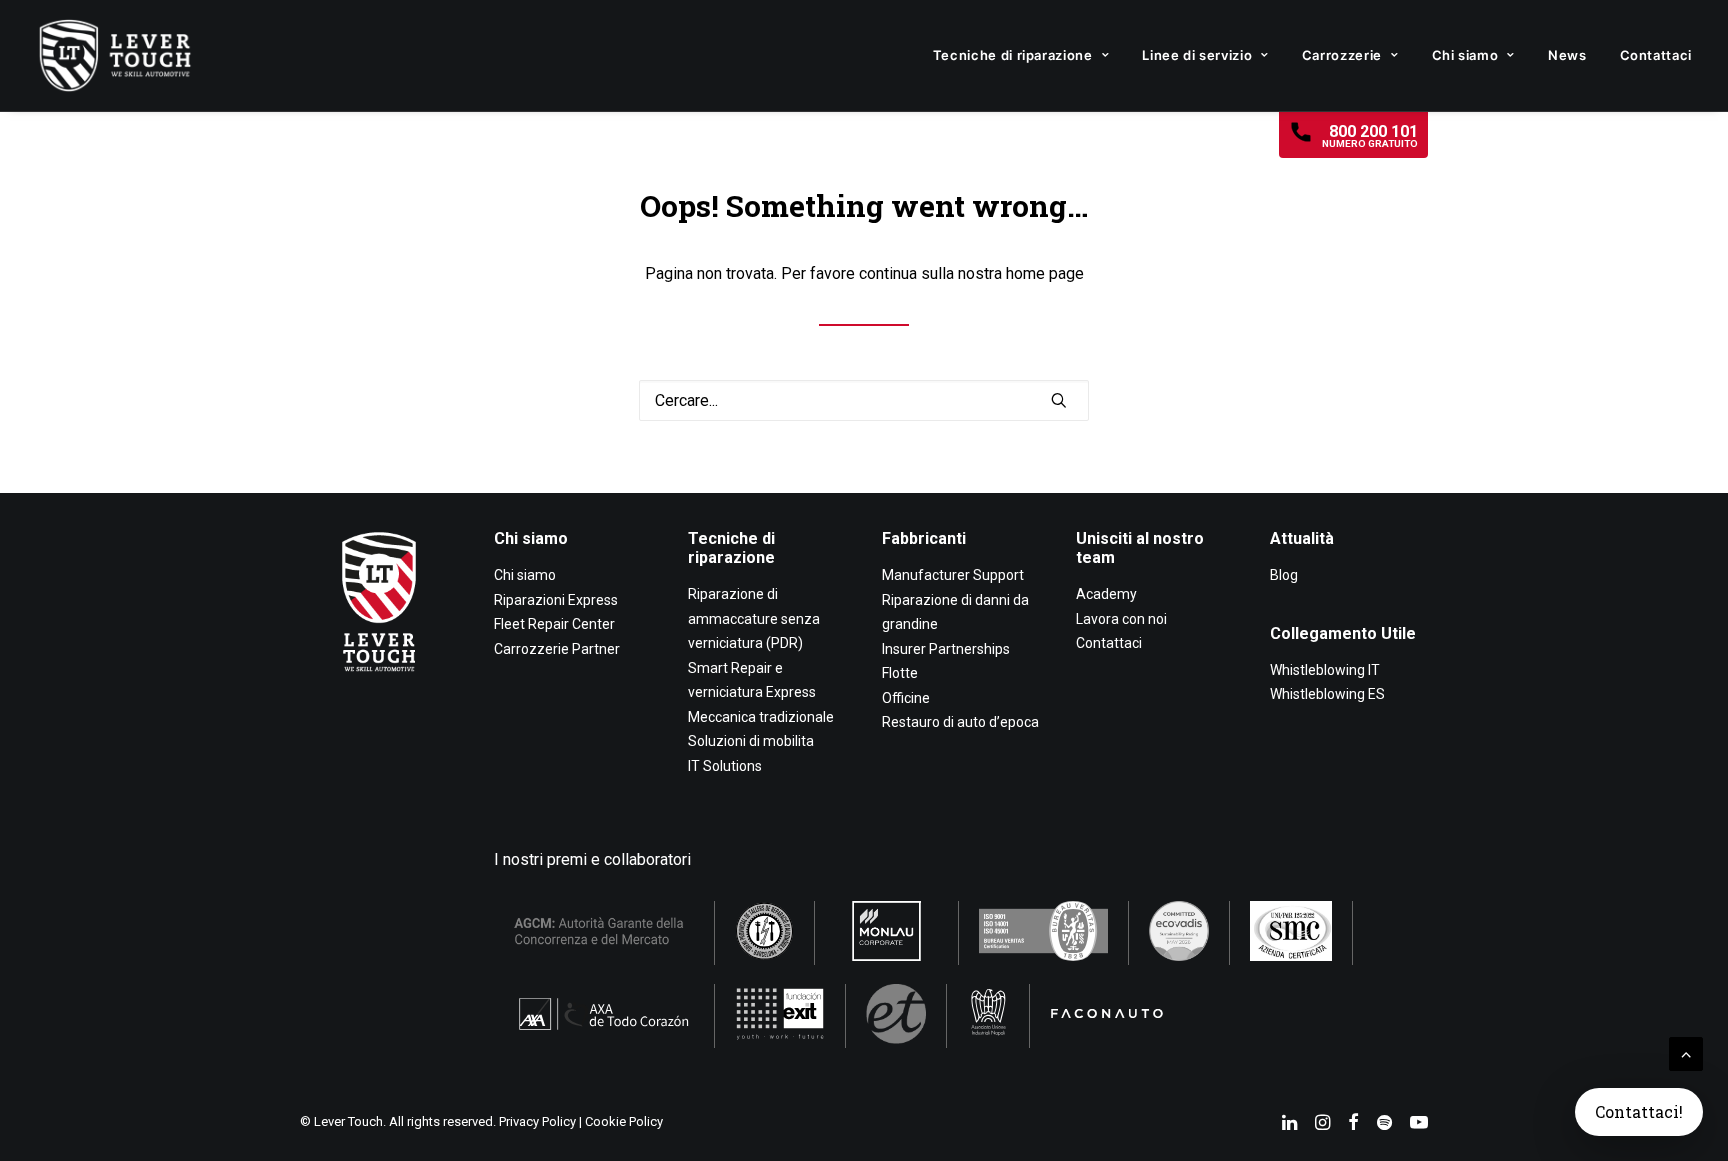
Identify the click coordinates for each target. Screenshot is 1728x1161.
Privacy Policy (537, 1121)
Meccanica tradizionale (761, 717)
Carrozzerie (1342, 55)
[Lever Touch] (115, 55)
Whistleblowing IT (1325, 670)
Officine (906, 698)
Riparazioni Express (556, 600)
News (1567, 55)
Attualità (1302, 538)
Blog (1284, 575)
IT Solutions (725, 766)
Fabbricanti (924, 538)
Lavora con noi (1121, 619)
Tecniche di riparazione (1013, 55)
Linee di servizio (1197, 55)
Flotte (900, 673)
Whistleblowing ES (1327, 694)
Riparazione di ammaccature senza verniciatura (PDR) (754, 618)
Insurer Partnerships (946, 649)
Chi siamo (1465, 55)
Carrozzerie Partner (557, 649)
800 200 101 (1370, 135)
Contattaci (1656, 55)
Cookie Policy (624, 1121)
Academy (1106, 594)
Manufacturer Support (953, 575)
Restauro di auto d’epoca (960, 722)
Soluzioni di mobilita (751, 741)
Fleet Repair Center (554, 624)
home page (1045, 273)
